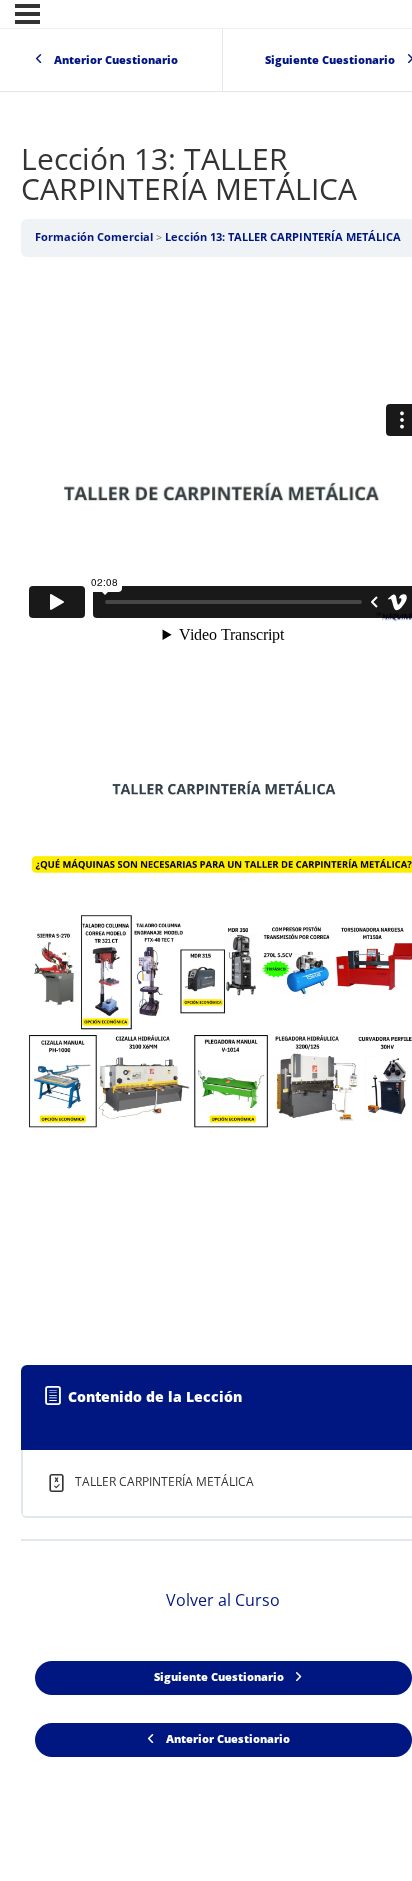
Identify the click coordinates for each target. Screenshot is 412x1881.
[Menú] (27, 14)
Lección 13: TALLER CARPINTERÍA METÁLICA (283, 237)
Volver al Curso (223, 1600)
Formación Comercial (94, 237)
